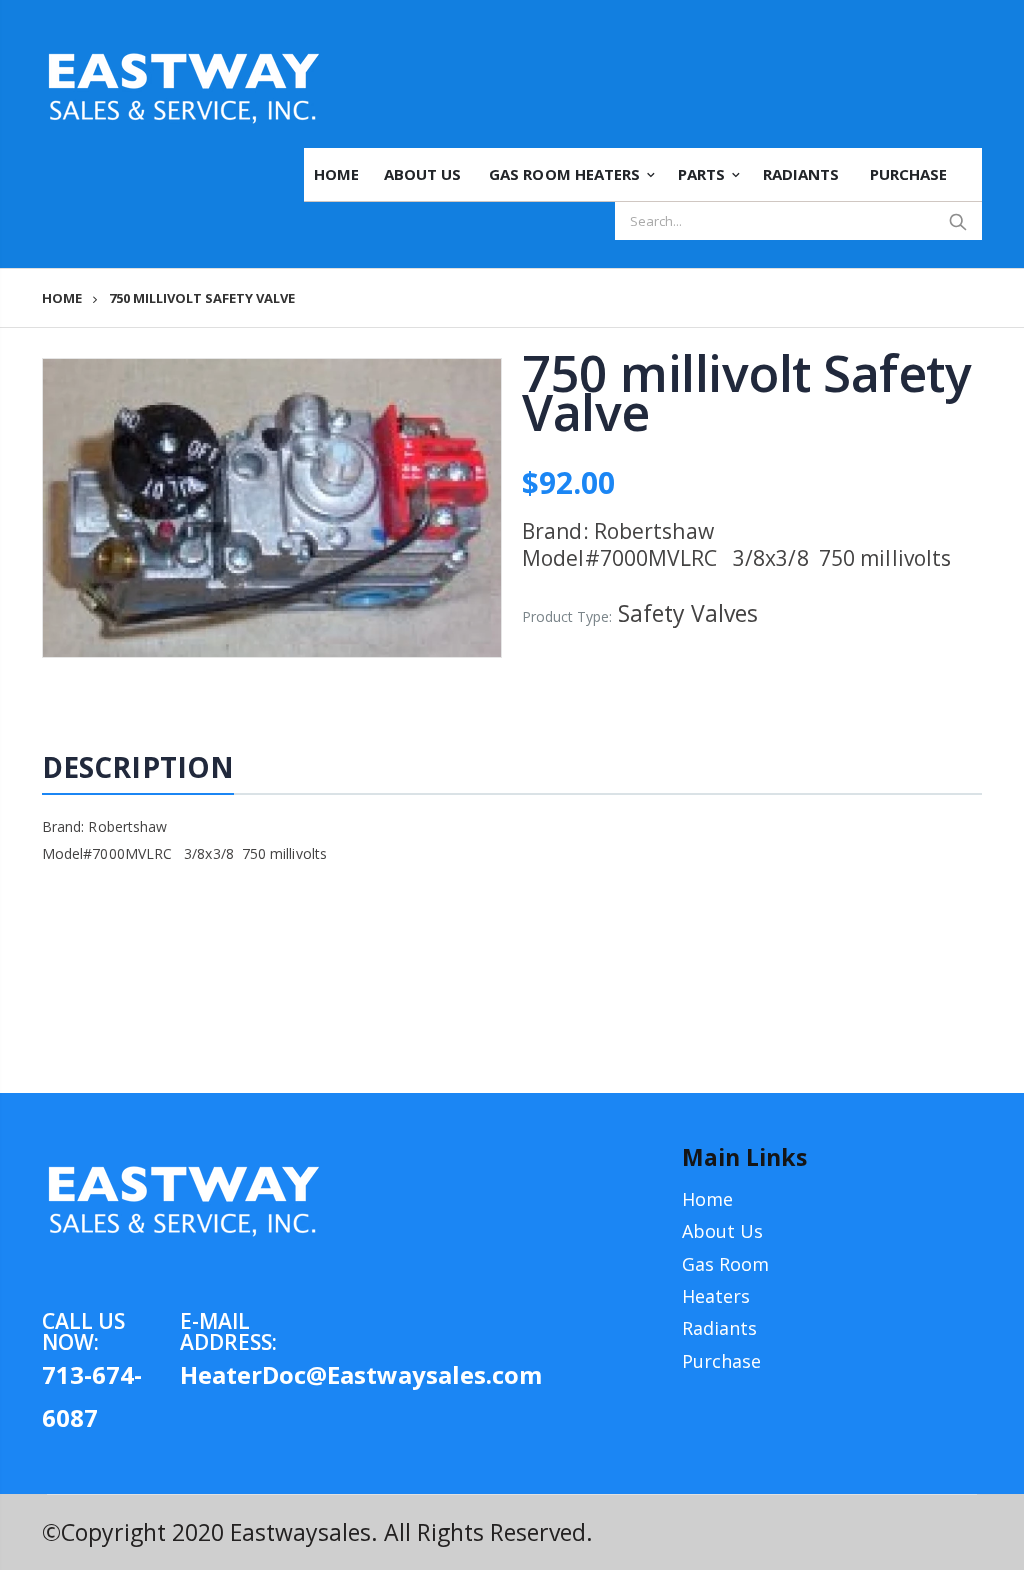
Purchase (721, 1361)
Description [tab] (138, 767)
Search (957, 221)
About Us (722, 1231)
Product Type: (567, 616)
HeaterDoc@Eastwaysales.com (249, 1374)
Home (62, 298)
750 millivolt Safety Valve (746, 392)
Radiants (719, 1328)
